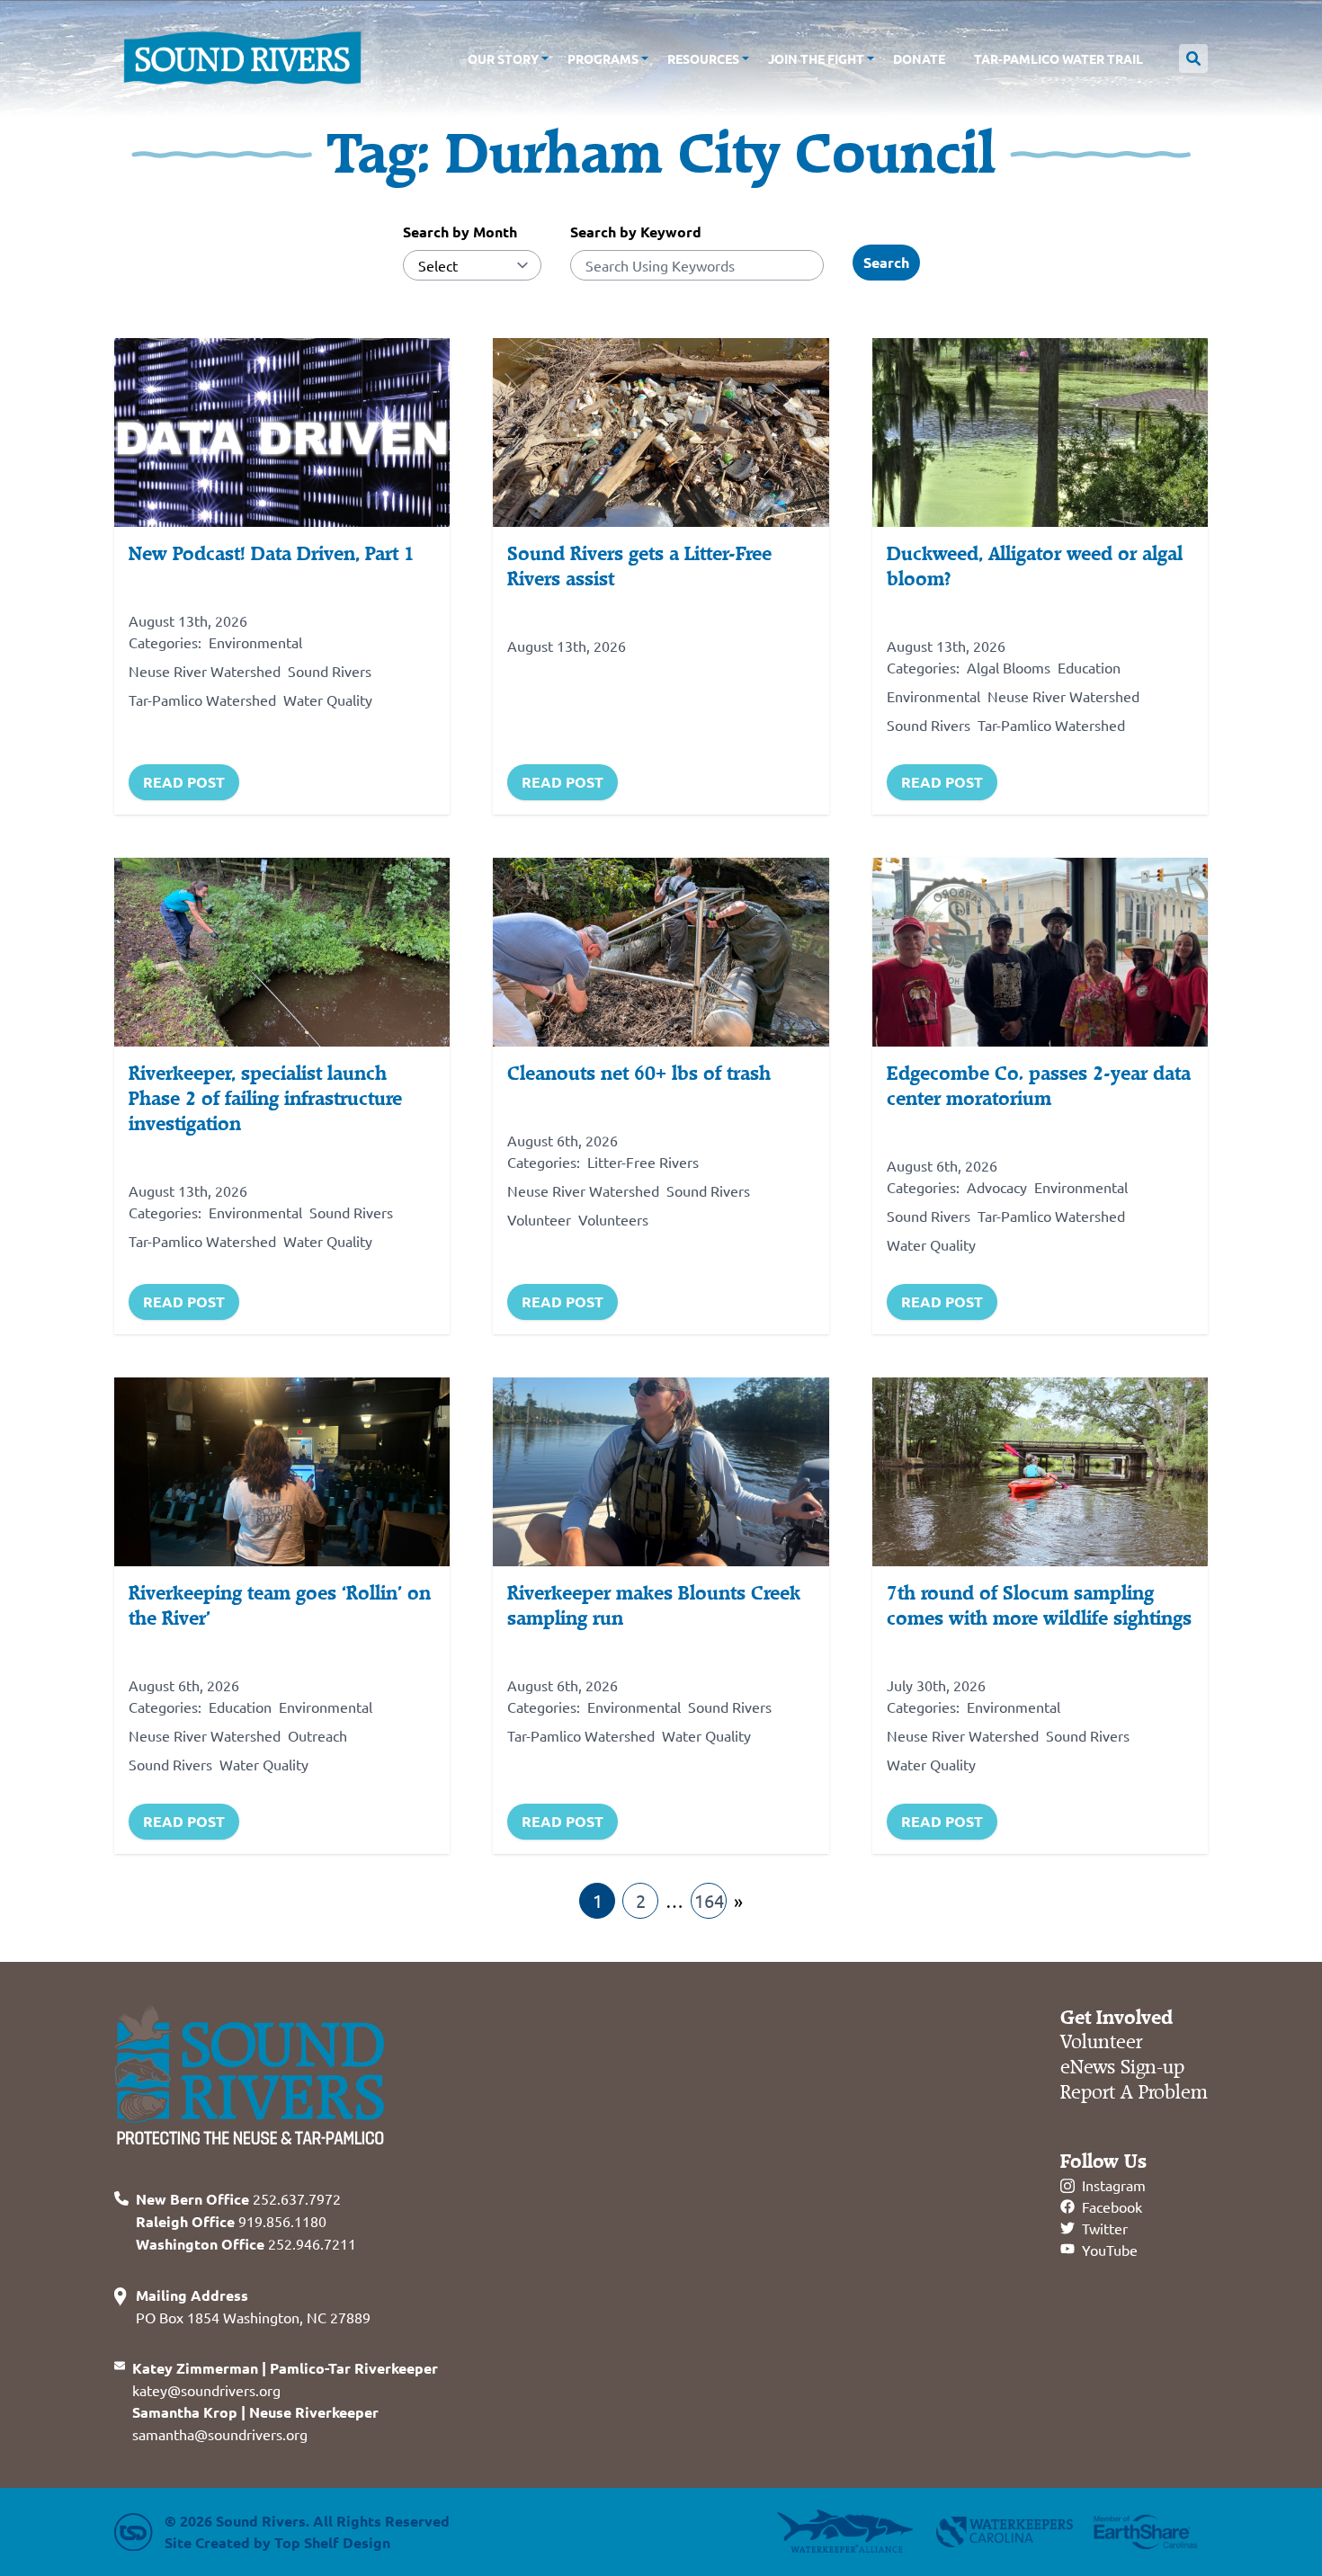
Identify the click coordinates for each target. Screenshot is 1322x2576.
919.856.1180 (231, 2221)
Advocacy (997, 1187)
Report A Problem (1134, 2093)
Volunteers (613, 1219)
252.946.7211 (246, 2243)
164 (709, 1900)
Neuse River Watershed (205, 671)
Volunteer (539, 1219)
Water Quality (328, 700)
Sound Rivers (330, 671)
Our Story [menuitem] (503, 58)
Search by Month (460, 232)
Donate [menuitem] (919, 58)
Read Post (184, 782)
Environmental (255, 642)
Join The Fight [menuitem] (816, 58)
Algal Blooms (1009, 667)
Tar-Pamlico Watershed (202, 700)
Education (1089, 667)
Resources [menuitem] (703, 58)
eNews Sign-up (1122, 2068)
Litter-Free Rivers (643, 1162)
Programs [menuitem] (603, 58)
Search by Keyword (636, 232)
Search (886, 262)
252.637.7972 (238, 2198)
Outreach (317, 1735)
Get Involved (1117, 2018)
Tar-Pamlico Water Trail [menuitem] (1058, 58)
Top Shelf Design (332, 2542)
